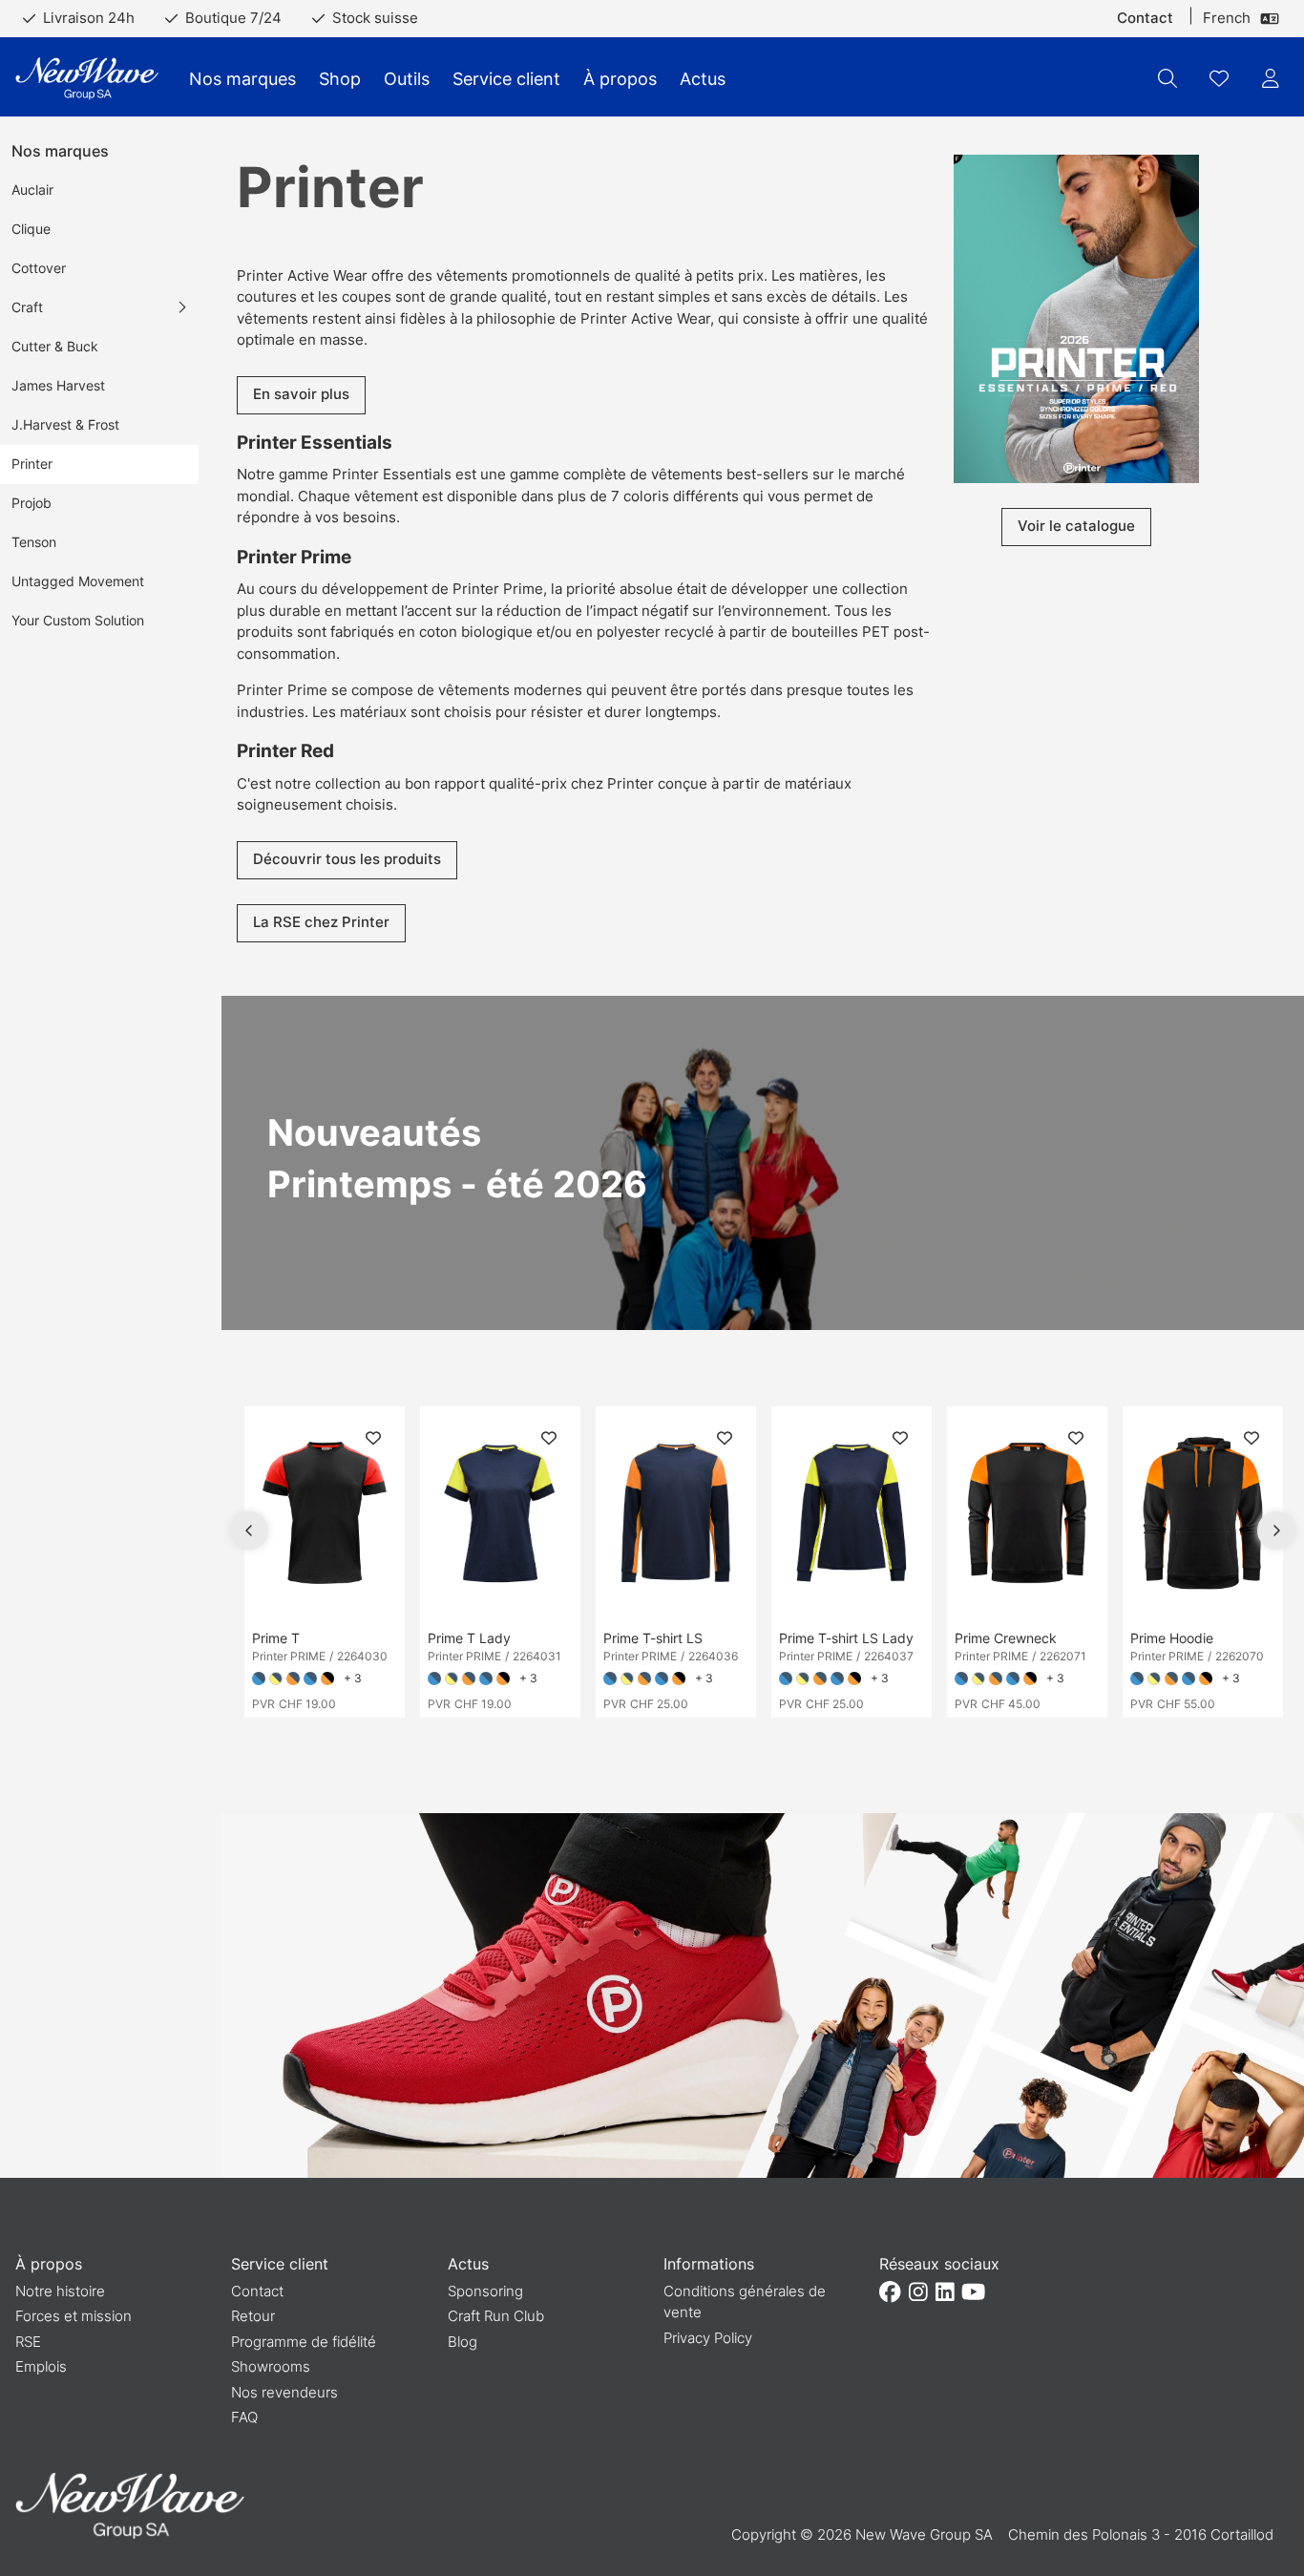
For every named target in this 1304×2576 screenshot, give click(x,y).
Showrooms (271, 2366)
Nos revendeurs (284, 2392)
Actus (703, 79)
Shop (340, 79)
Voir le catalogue (1076, 526)
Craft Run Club (496, 2316)
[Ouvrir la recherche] (1167, 78)
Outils (407, 79)
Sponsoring (485, 2291)
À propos (620, 79)
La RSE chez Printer (321, 922)
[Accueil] (87, 79)
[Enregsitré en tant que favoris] (1219, 78)
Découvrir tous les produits (347, 859)
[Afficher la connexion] (1271, 78)
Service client (506, 79)
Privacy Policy (708, 2338)
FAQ (244, 2417)
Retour (253, 2316)
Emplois (41, 2366)
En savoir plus (301, 394)
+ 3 (353, 1678)
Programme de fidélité (304, 2342)
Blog (463, 2342)
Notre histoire (60, 2291)
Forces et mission (74, 2316)
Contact (1145, 18)
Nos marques (242, 79)
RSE (28, 2342)
